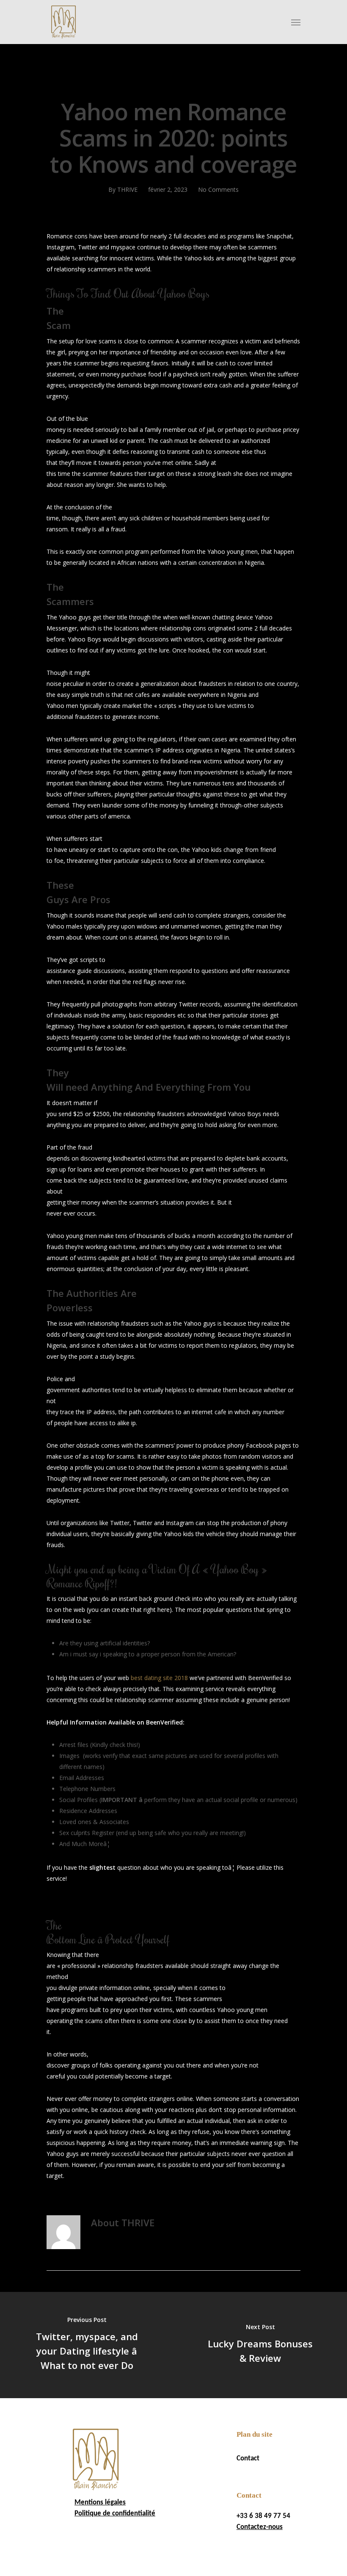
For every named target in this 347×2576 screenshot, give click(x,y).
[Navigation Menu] (296, 22)
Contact (248, 2459)
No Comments (218, 189)
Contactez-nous (260, 2527)
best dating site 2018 (159, 1678)
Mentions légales (100, 2503)
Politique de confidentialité (115, 2514)
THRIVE (127, 189)
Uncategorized (175, 82)
